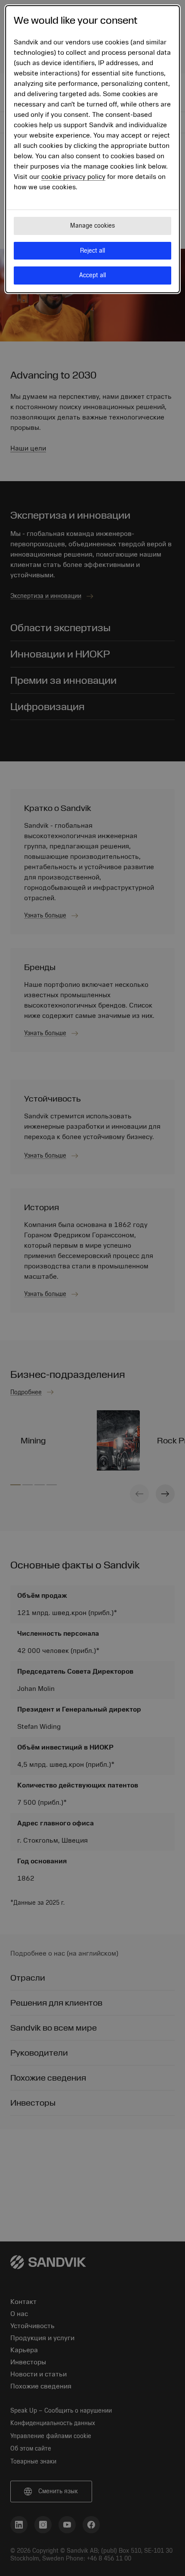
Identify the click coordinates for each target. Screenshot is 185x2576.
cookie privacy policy (73, 177)
